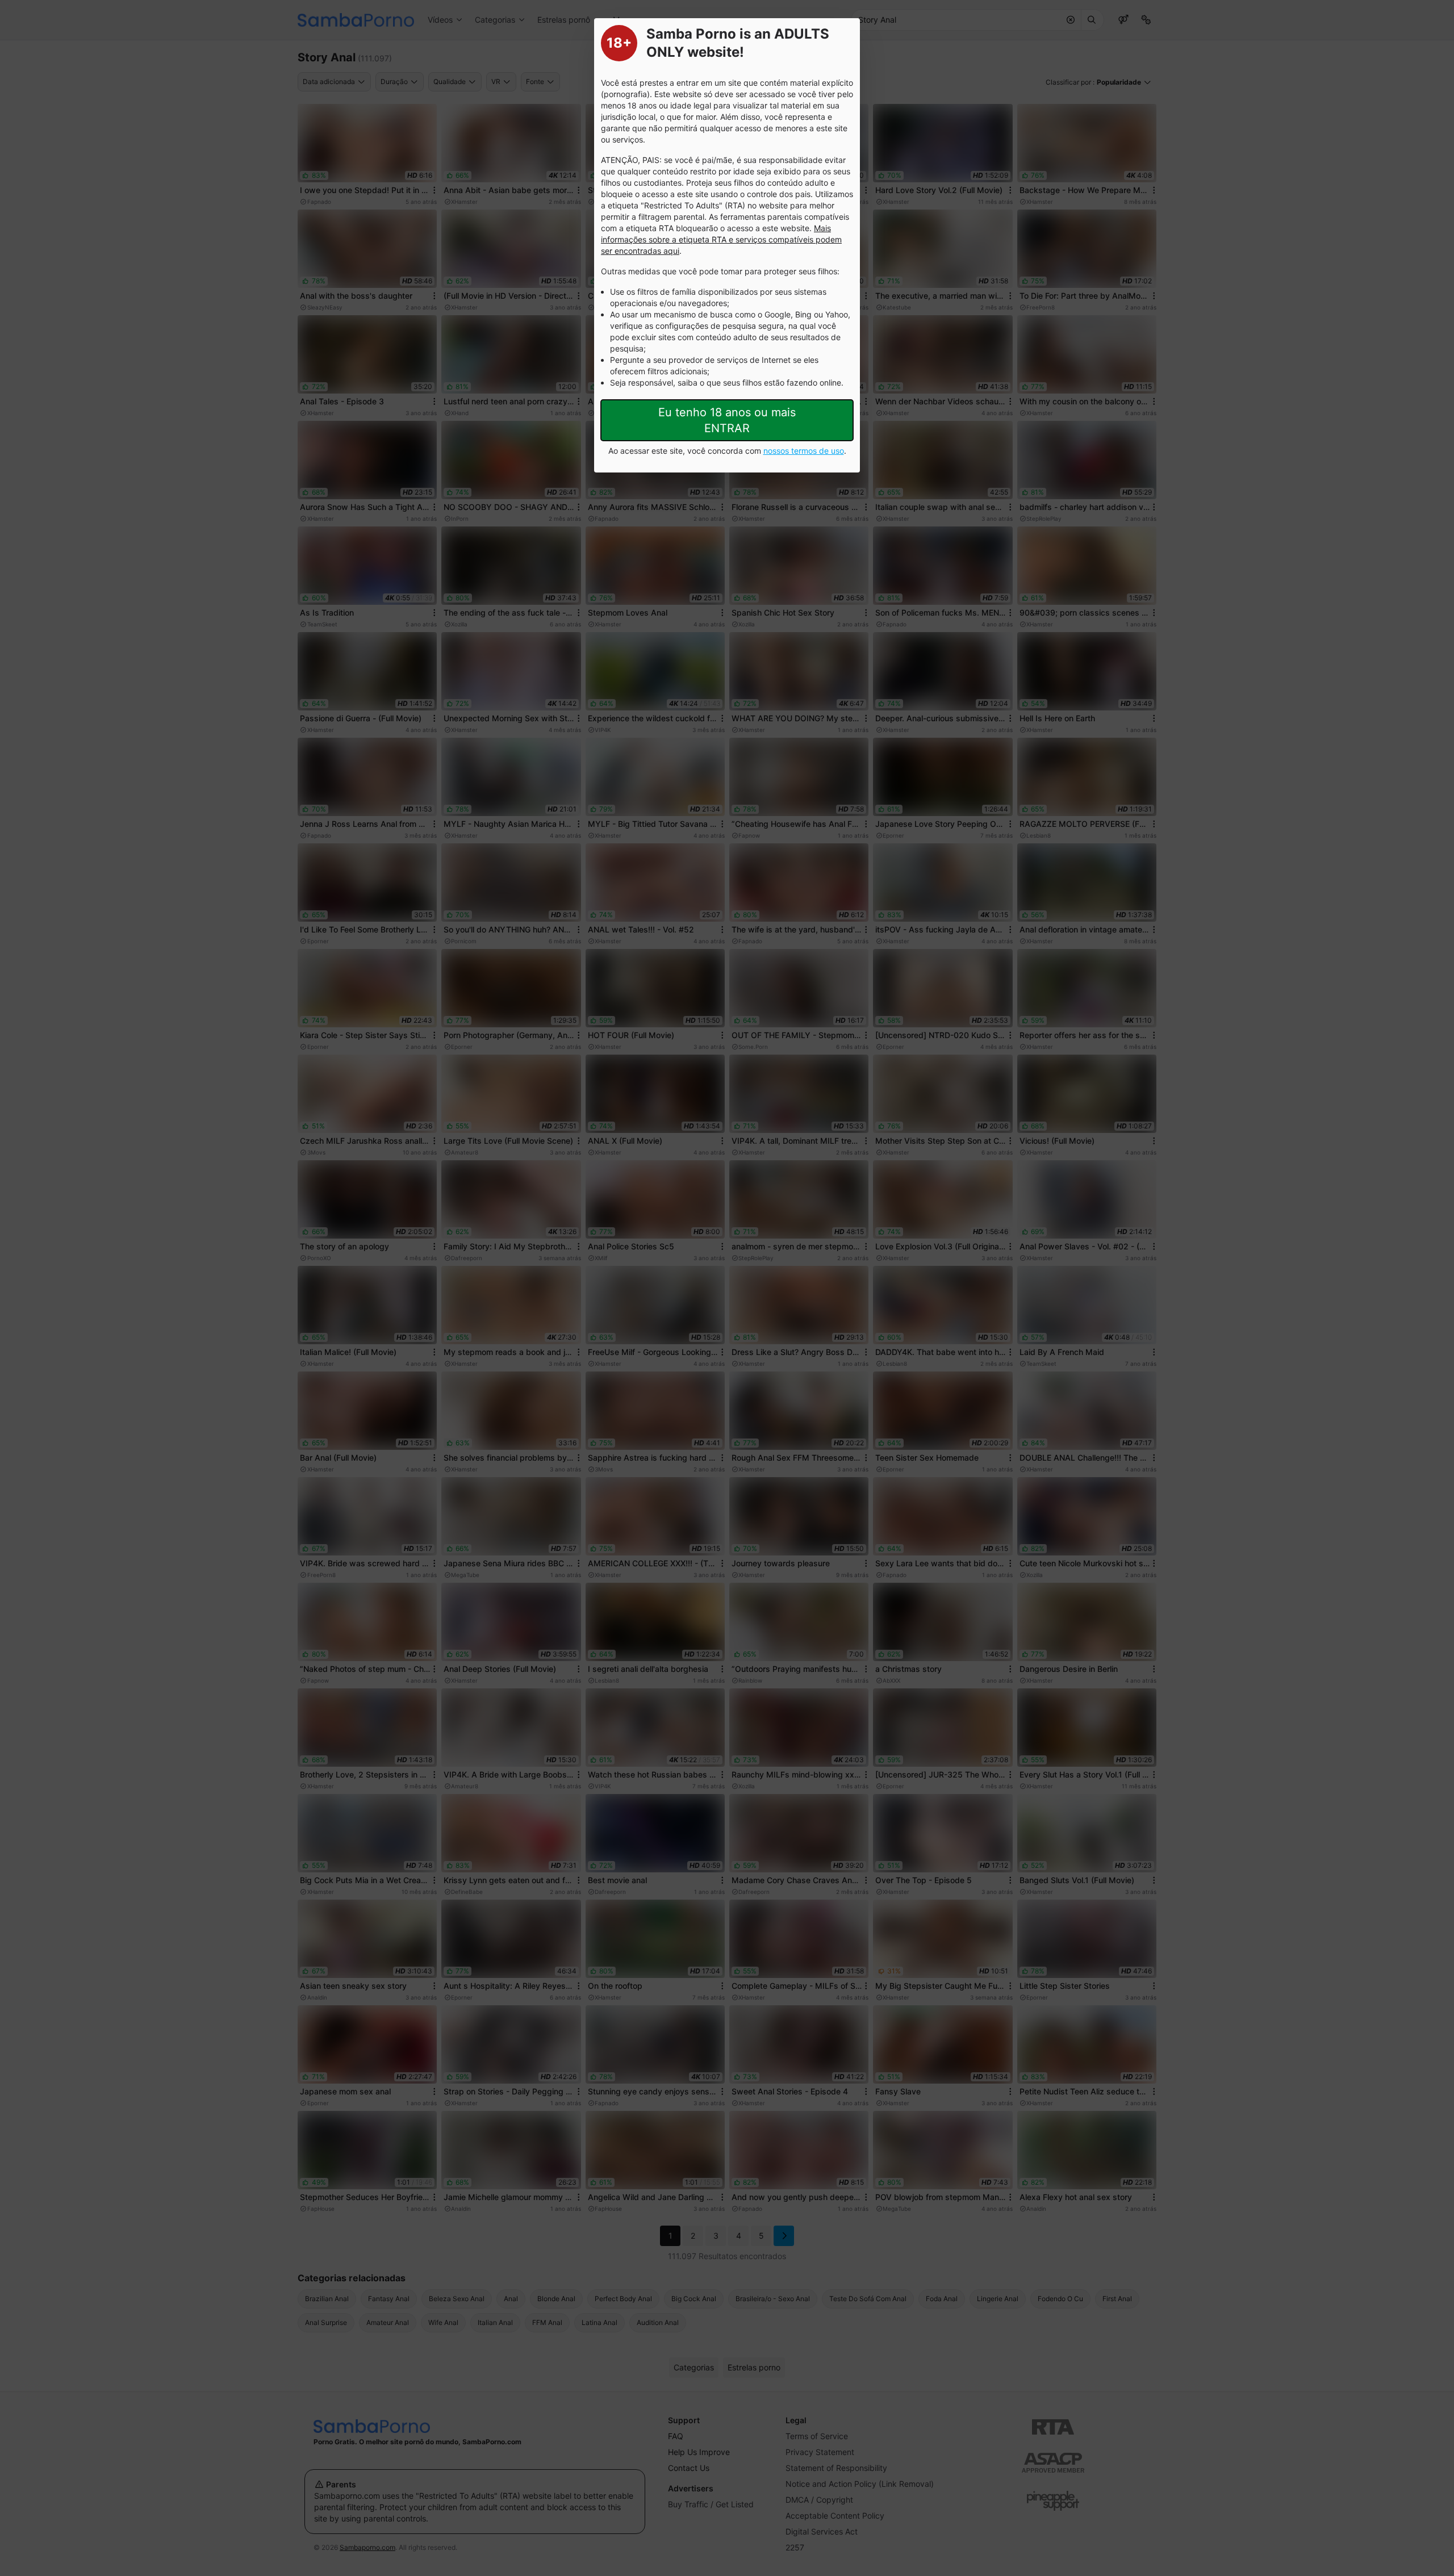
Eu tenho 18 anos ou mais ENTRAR (727, 420)
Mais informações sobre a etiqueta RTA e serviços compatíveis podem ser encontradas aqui (721, 239)
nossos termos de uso (804, 451)
